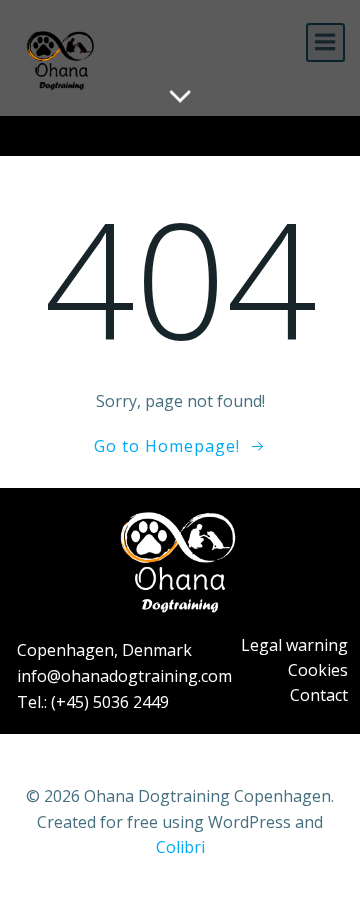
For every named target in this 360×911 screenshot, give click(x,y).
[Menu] (325, 42)
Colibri (180, 847)
